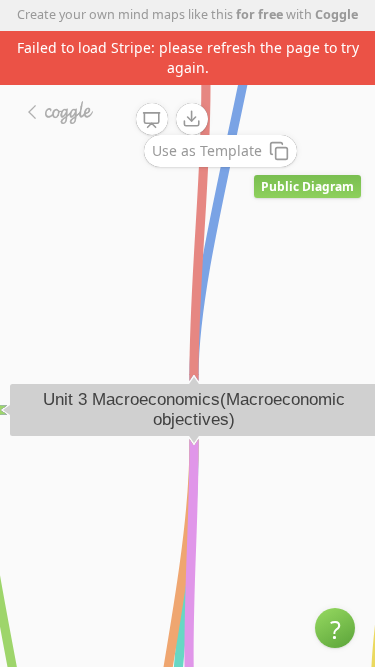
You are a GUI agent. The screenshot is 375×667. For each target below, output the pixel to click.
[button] (335, 628)
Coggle (336, 14)
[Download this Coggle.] (192, 119)
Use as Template (207, 150)
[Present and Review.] (152, 120)
